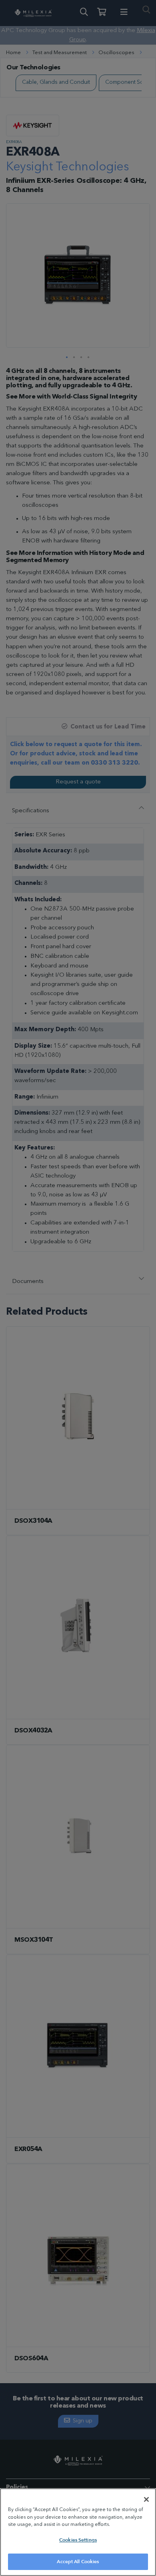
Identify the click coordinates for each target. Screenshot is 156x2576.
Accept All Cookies (78, 2562)
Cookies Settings (78, 2540)
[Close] (146, 2499)
